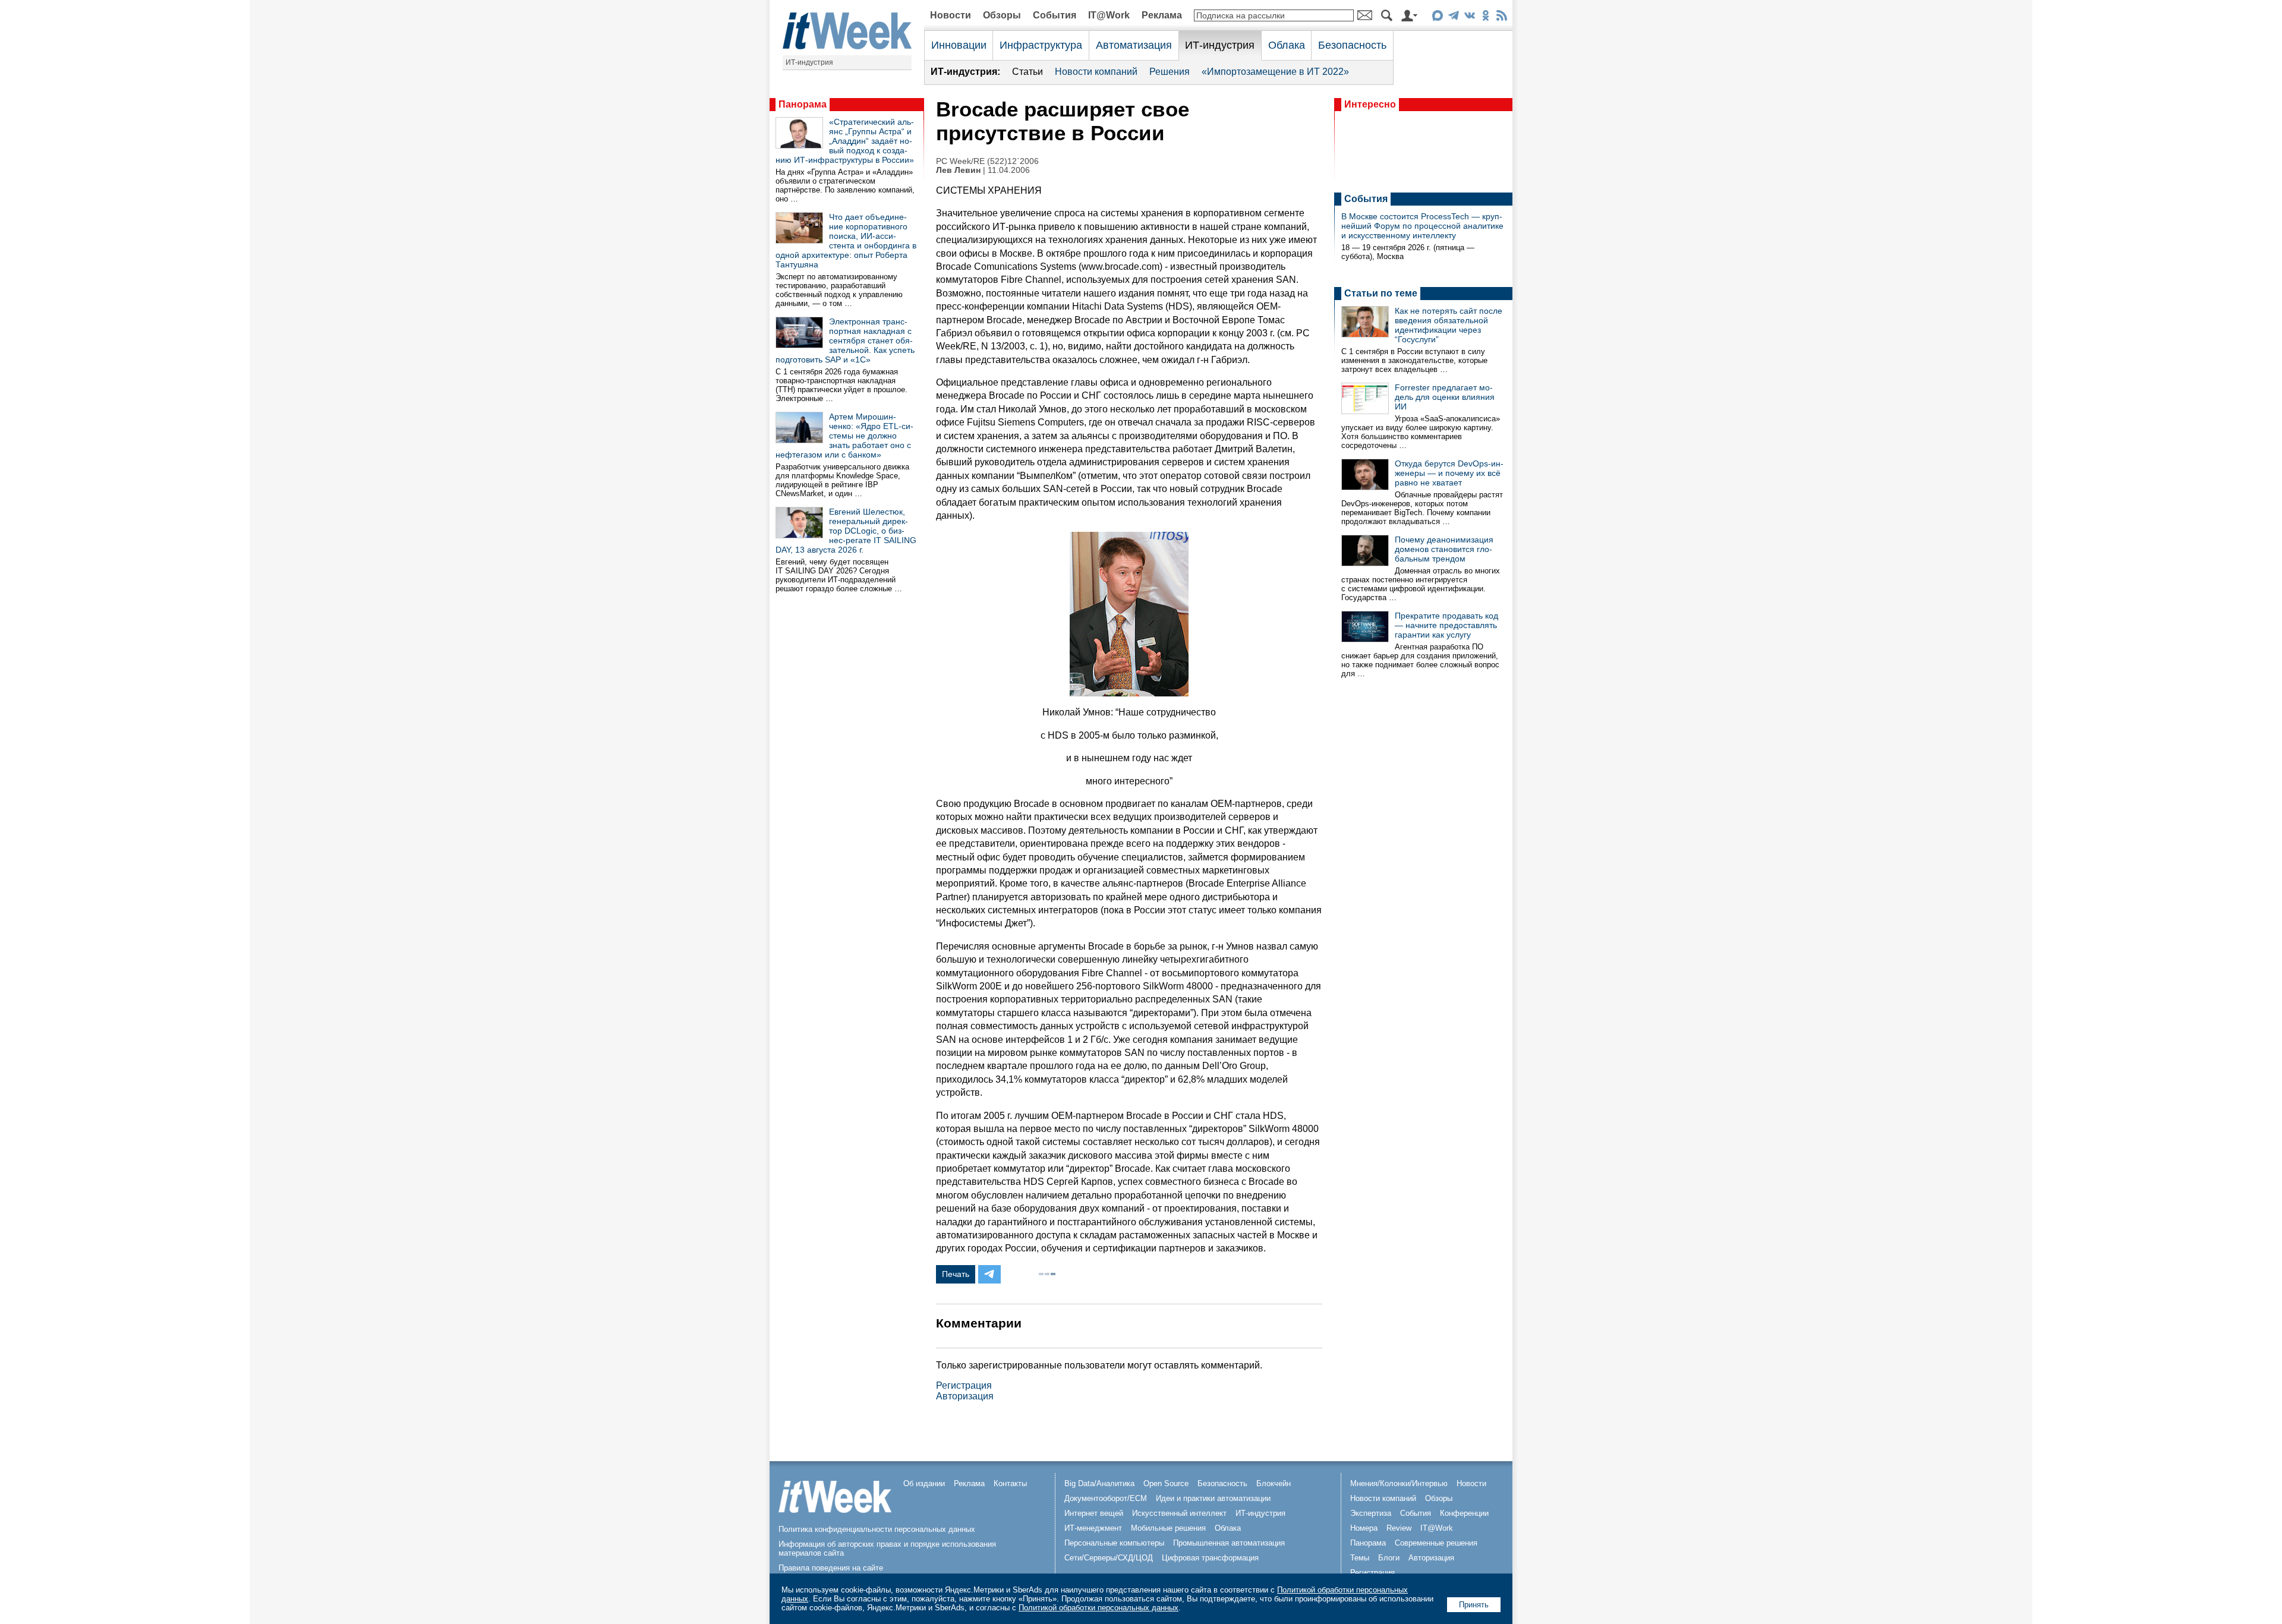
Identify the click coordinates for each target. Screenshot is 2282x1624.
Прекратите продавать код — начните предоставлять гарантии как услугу (1446, 625)
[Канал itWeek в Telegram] (1453, 18)
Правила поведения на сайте (831, 1568)
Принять (1474, 1605)
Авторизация (965, 1396)
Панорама (803, 104)
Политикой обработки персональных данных (1099, 1608)
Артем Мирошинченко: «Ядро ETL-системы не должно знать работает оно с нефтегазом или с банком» (844, 436)
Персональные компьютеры (1114, 1543)
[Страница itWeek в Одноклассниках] (1485, 18)
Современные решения (1436, 1543)
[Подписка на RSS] (1501, 18)
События (1055, 15)
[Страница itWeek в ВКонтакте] (1469, 18)
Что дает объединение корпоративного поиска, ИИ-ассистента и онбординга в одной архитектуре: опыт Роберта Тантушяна (846, 241)
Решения (1170, 72)
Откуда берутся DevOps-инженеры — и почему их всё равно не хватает (1449, 473)
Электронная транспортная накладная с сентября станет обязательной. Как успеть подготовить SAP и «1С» (845, 340)
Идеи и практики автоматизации (1213, 1498)
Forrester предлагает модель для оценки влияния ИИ (1445, 397)
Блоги (1389, 1558)
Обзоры (1002, 15)
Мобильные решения (1168, 1528)
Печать (956, 1274)
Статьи (1027, 72)
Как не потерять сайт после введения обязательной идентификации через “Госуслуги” (1449, 325)
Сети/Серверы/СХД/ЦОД (1109, 1558)
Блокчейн (1274, 1483)
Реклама (1162, 15)
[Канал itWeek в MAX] (1437, 18)
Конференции (1464, 1513)
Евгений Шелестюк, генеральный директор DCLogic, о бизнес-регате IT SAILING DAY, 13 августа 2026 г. (846, 531)
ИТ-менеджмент (1093, 1528)
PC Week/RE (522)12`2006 (987, 161)
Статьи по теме (1381, 293)
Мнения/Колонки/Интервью (1399, 1483)
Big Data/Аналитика (1099, 1483)
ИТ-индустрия (809, 62)
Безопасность (1352, 45)
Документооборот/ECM (1106, 1498)
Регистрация (964, 1385)
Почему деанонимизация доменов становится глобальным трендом (1444, 549)
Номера (1364, 1528)
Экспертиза (1371, 1513)
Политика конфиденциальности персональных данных (877, 1529)
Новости (951, 15)
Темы (1360, 1558)
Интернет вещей (1094, 1513)
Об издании (924, 1483)
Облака (1287, 45)
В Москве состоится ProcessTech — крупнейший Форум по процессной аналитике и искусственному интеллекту (1422, 226)
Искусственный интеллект (1179, 1513)
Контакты (1010, 1483)
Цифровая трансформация (1210, 1558)
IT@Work (1109, 15)
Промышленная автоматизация (1229, 1543)
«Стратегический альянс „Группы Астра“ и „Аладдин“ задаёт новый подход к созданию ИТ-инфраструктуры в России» (845, 141)
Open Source (1166, 1483)
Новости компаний (1096, 72)
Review (1399, 1528)
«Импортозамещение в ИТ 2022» (1275, 72)
